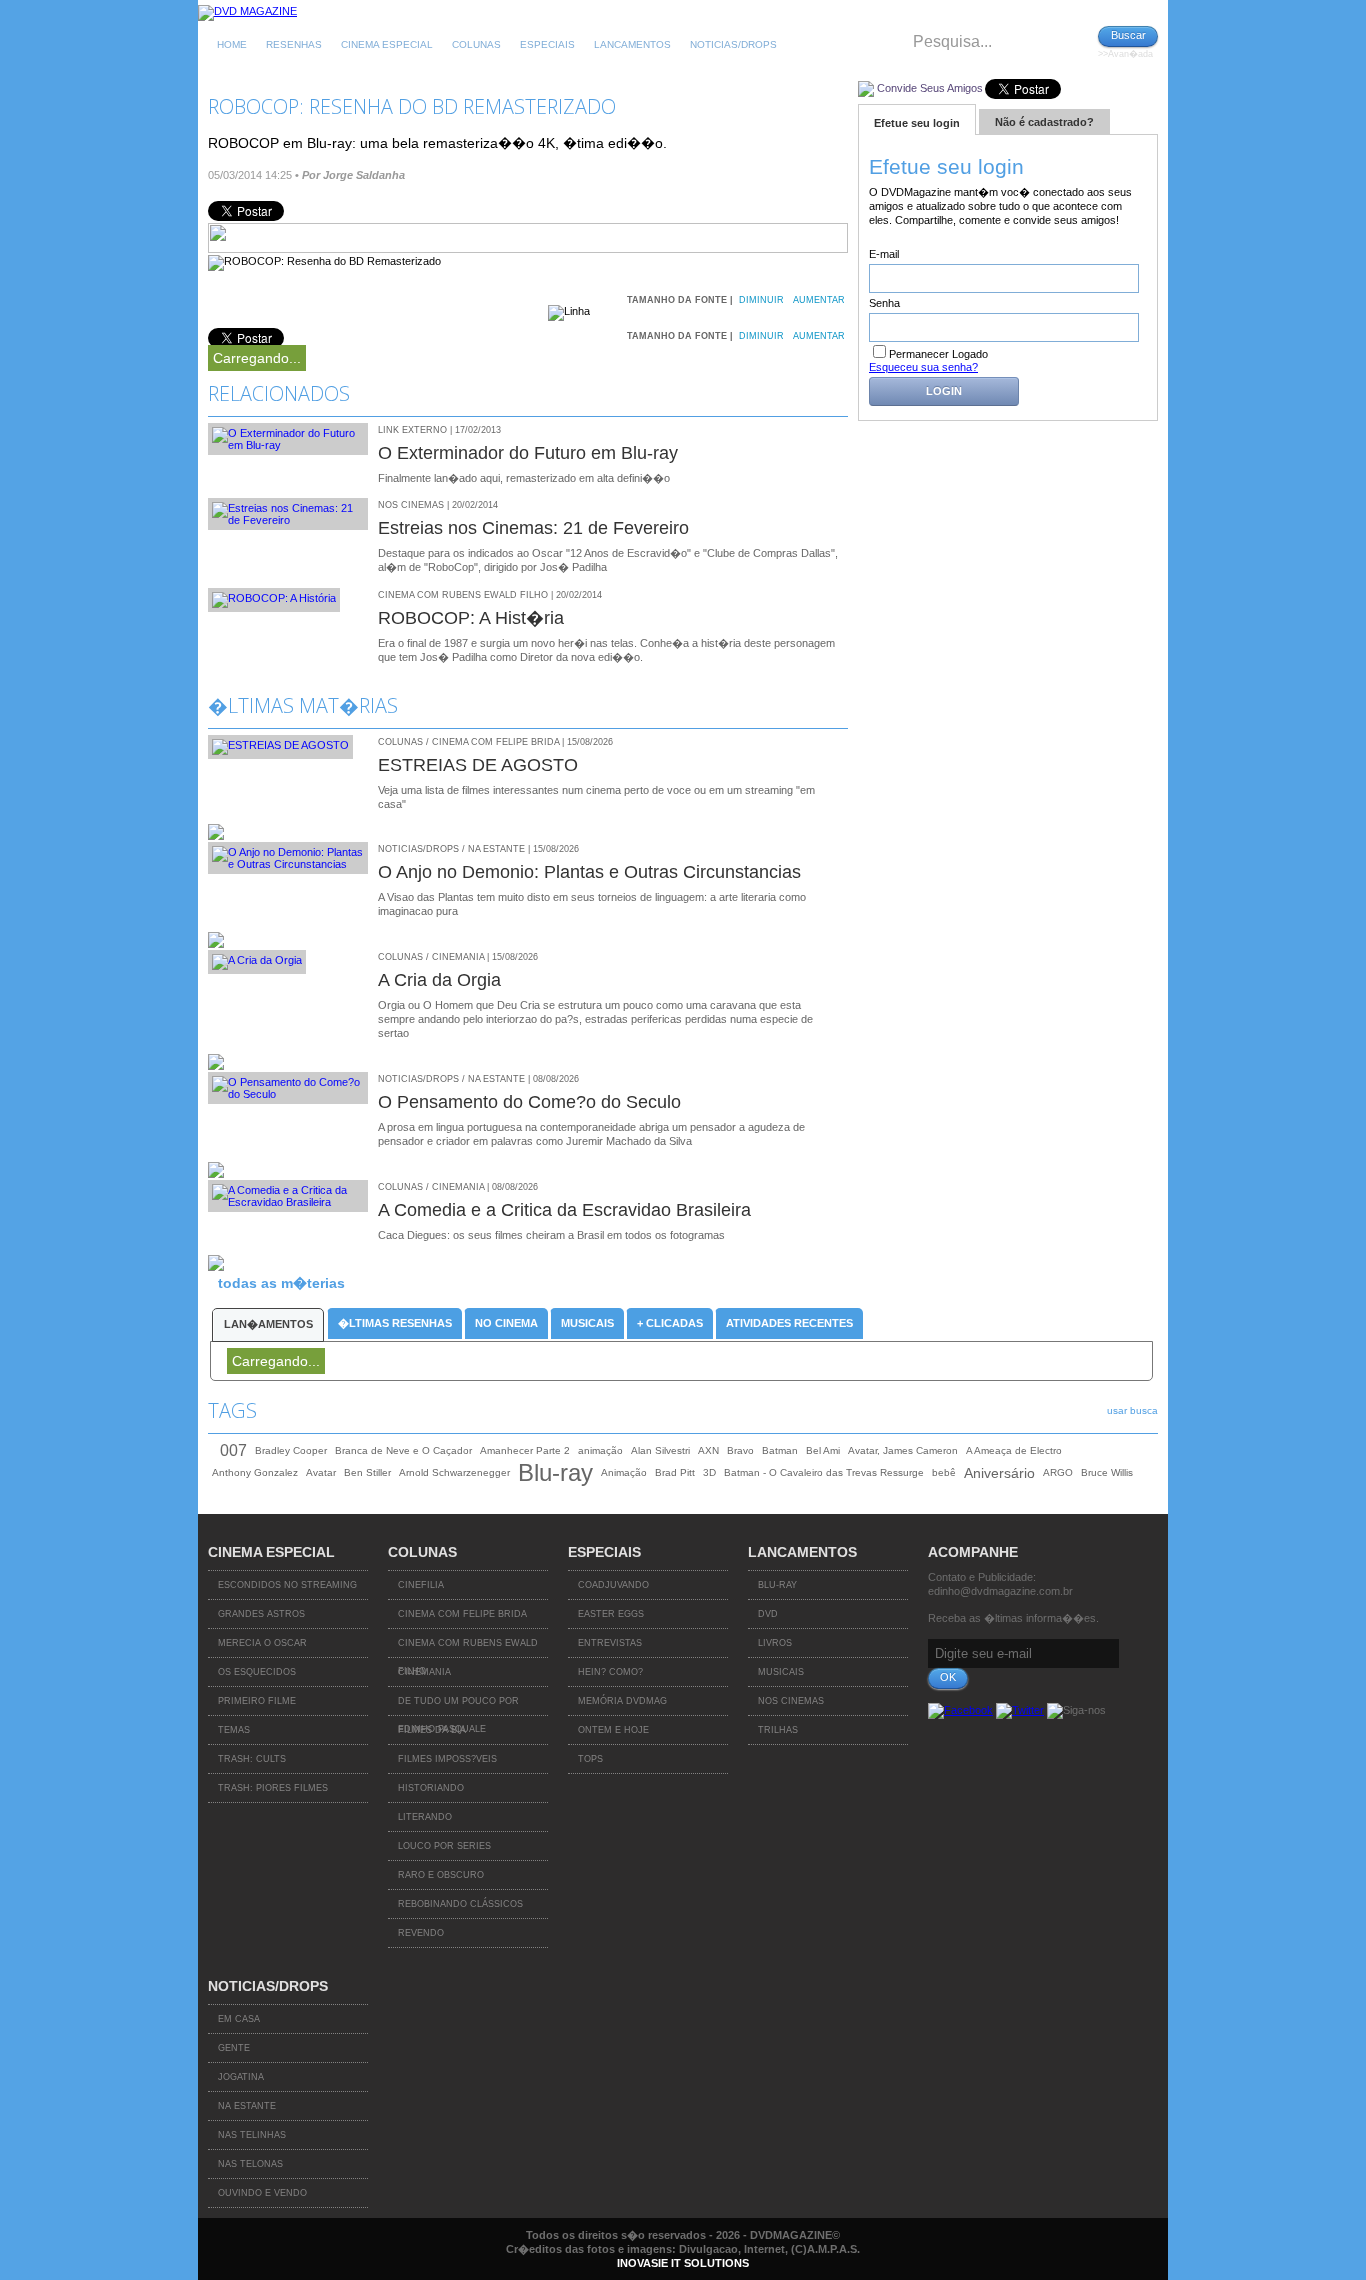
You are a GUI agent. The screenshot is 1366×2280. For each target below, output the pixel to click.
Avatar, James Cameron (903, 1450)
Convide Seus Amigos (930, 88)
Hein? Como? (610, 1672)
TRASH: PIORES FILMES (273, 1788)
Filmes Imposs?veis (447, 1759)
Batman (780, 1450)
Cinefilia (421, 1585)
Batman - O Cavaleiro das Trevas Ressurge (824, 1472)
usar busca (1132, 1410)
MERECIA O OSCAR (262, 1643)
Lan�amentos (268, 1324)
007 (233, 1450)
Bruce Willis (1107, 1472)
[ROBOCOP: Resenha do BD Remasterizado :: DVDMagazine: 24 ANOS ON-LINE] (247, 11)
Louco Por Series (444, 1846)
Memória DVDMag (622, 1701)
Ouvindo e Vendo (262, 2193)
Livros (775, 1643)
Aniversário (999, 1473)
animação (600, 1450)
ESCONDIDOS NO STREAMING (287, 1585)
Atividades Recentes (789, 1323)
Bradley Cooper (291, 1450)
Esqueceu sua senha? (923, 367)
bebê (944, 1472)
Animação (624, 1472)
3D (709, 1472)
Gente (234, 2048)
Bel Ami (823, 1450)
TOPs (590, 1759)
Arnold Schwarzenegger (454, 1472)
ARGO (1058, 1472)
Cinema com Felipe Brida (462, 1614)
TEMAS (234, 1730)
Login (944, 391)
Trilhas (778, 1730)
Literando (425, 1817)
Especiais (547, 44)
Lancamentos (632, 44)
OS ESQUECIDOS (257, 1672)
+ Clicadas (670, 1323)
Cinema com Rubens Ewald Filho (468, 1648)
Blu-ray (555, 1473)
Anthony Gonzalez (255, 1472)
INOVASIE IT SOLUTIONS (683, 2263)
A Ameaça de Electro (1014, 1450)
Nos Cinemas (791, 1701)
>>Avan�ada (1125, 54)
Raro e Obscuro (441, 1875)
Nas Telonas (250, 2164)
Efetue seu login (917, 123)
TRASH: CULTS (252, 1759)
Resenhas (294, 44)
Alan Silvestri (660, 1450)
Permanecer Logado (938, 354)
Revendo (421, 1933)
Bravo (740, 1450)
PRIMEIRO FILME (257, 1701)
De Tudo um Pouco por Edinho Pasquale (458, 1706)
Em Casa (239, 2019)
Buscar (1128, 35)
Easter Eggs (611, 1614)
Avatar (321, 1472)
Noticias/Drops (733, 44)
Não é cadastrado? (1044, 122)
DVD (768, 1614)
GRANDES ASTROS (261, 1614)
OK (948, 1677)
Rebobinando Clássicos (460, 1904)
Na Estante (247, 2106)
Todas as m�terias (281, 1283)
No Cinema (506, 1323)
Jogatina (241, 2077)
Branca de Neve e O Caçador (403, 1450)
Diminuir (761, 300)
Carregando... (257, 358)
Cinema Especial (387, 44)
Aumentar (819, 300)
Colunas (476, 44)
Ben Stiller (367, 1472)
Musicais (587, 1323)
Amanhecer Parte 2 (525, 1450)
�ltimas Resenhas (395, 1323)
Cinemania (424, 1672)
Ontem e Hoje (613, 1730)
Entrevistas (610, 1643)
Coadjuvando (613, 1585)
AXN (708, 1450)
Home (232, 44)
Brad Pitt (675, 1472)
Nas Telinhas (252, 2135)
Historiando (431, 1788)
